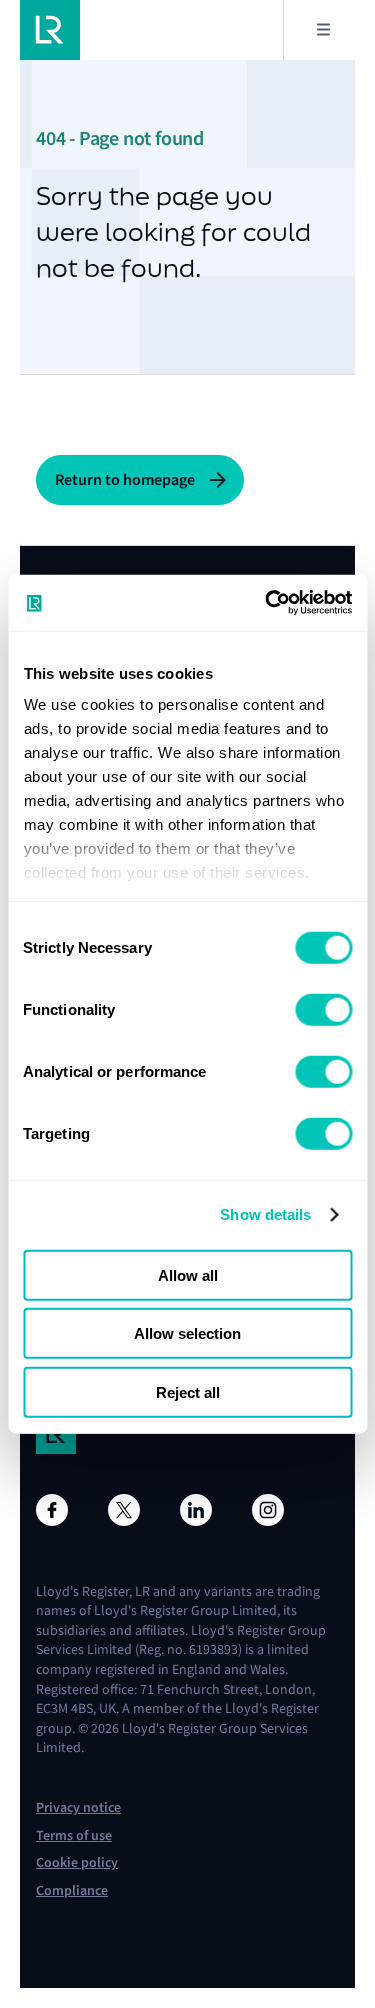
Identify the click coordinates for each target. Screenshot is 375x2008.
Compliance (72, 1890)
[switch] (323, 1009)
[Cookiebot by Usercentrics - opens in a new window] (267, 603)
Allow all (188, 1274)
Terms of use (74, 1835)
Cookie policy (77, 1862)
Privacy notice (78, 1807)
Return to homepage (125, 479)
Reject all (188, 1391)
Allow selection (187, 1333)
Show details (265, 1214)
